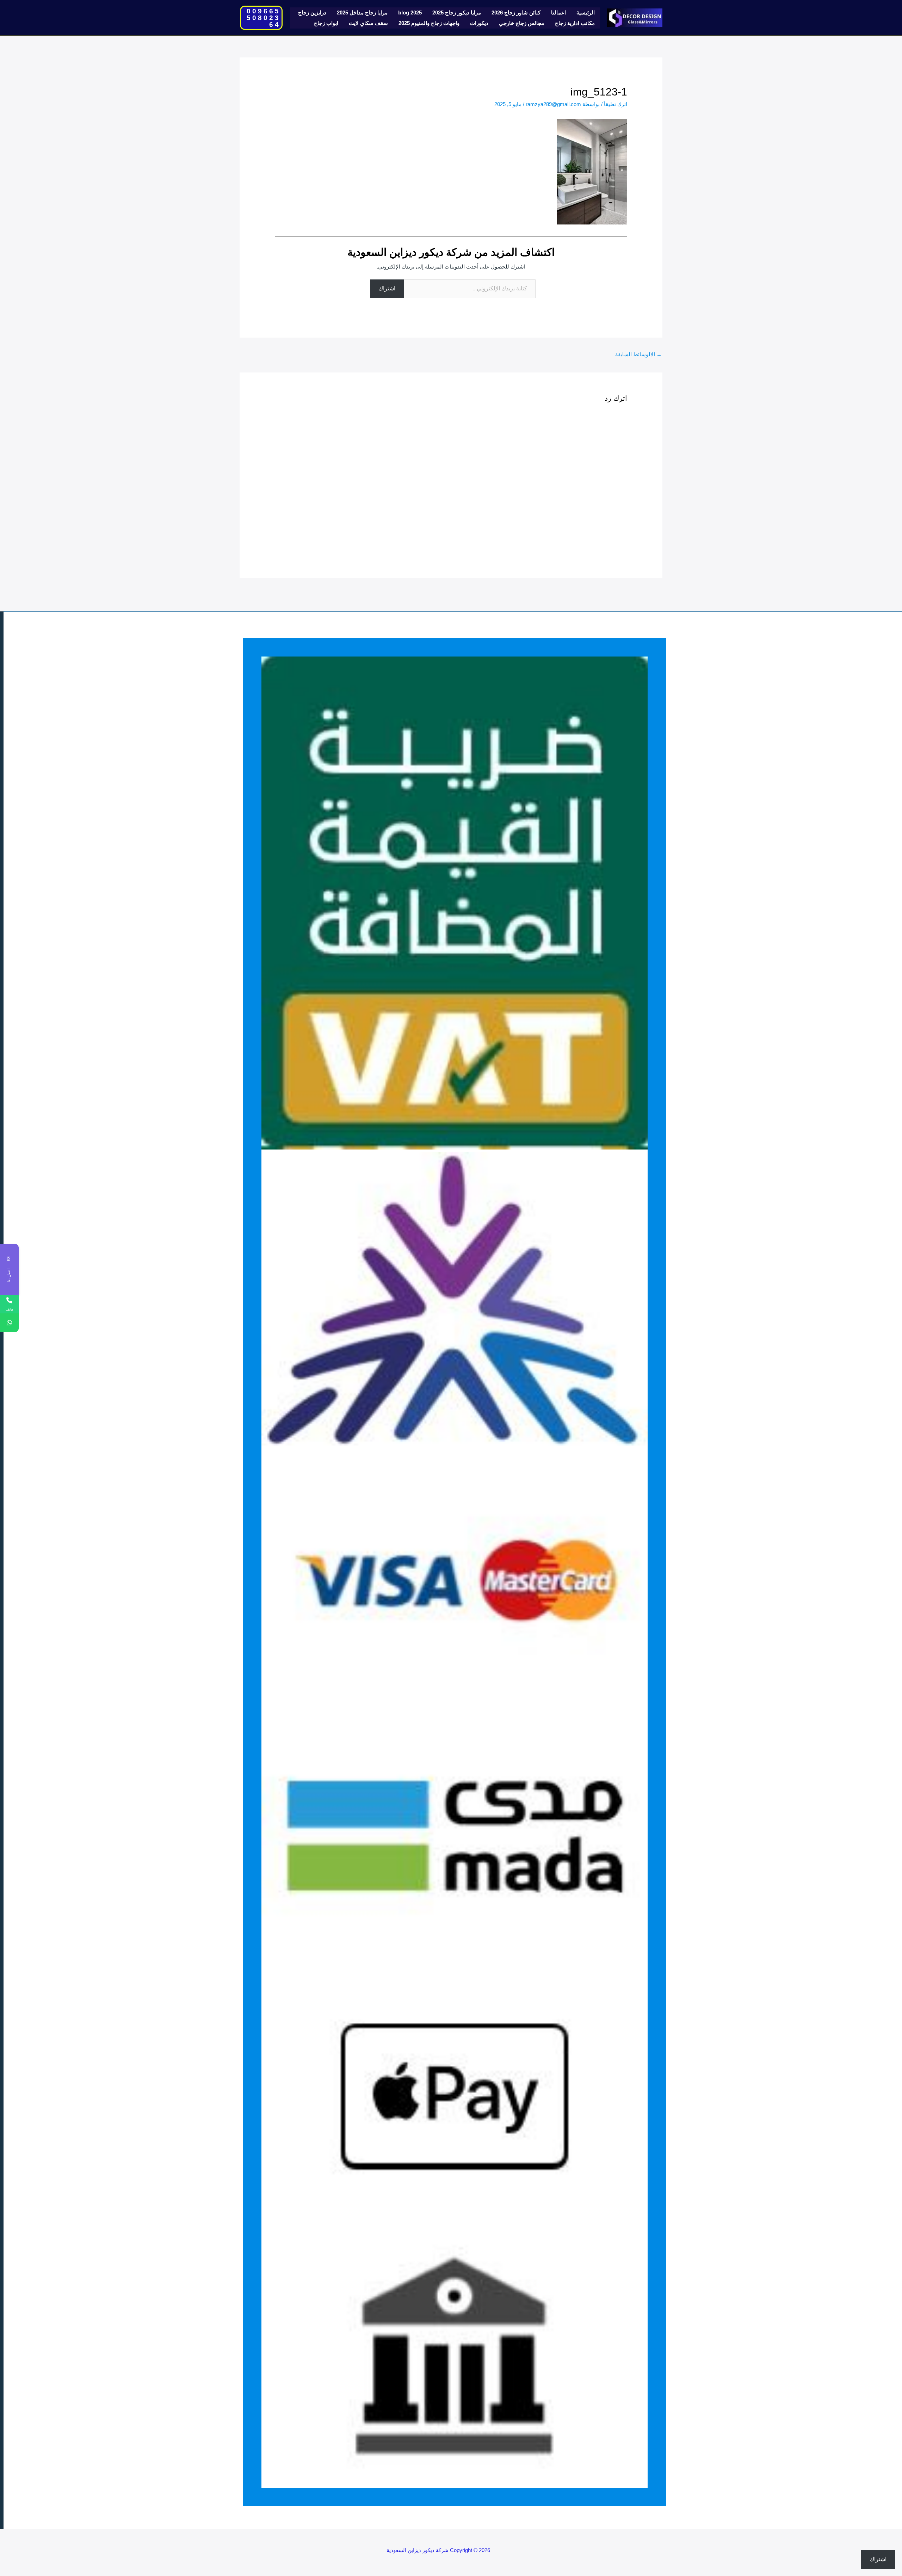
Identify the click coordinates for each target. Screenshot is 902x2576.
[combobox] (160, 1294)
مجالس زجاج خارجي (522, 23)
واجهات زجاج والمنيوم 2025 (429, 23)
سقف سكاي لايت (368, 23)
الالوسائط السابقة (638, 354)
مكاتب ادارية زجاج (575, 23)
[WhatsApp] (9, 1323)
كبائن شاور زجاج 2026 (516, 13)
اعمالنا (558, 13)
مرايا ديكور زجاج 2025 (457, 13)
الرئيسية (586, 13)
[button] (261, 18)
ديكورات (479, 23)
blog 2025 (410, 13)
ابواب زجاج (326, 23)
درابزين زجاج (312, 13)
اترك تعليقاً (616, 104)
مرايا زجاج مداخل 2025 (362, 13)
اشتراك (387, 288)
